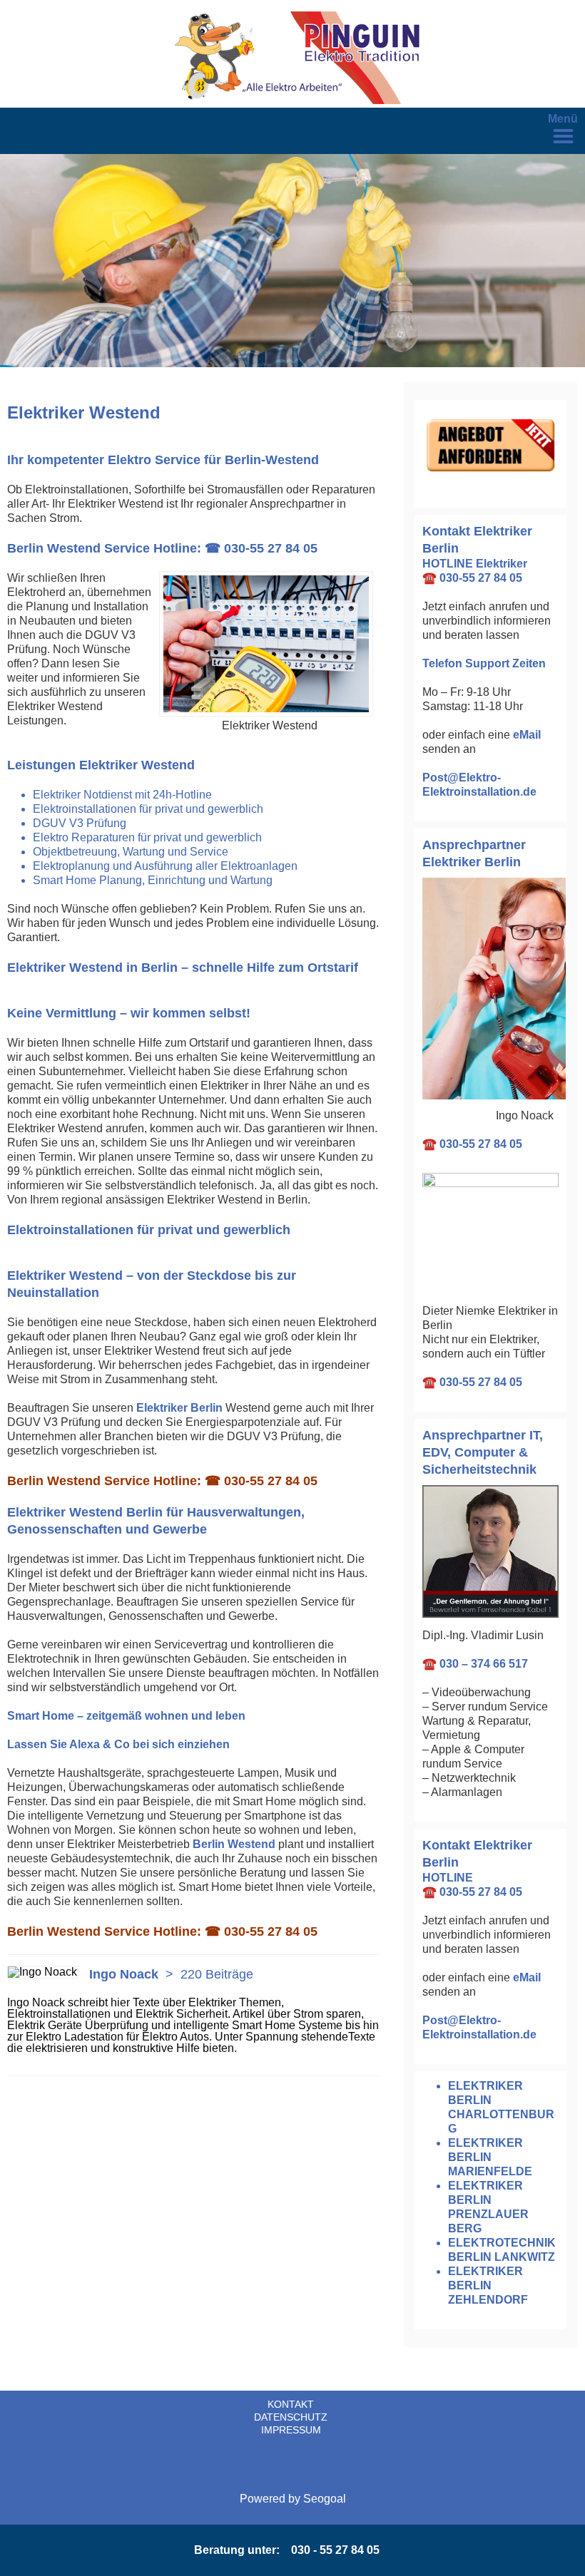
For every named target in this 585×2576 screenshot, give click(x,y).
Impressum (291, 2430)
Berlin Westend (234, 1844)
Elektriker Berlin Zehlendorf (488, 2285)
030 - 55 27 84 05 (335, 2550)
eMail (527, 735)
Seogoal (325, 2499)
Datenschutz (291, 2417)
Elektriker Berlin (179, 1408)
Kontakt (291, 2404)
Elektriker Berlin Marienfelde (490, 2157)
